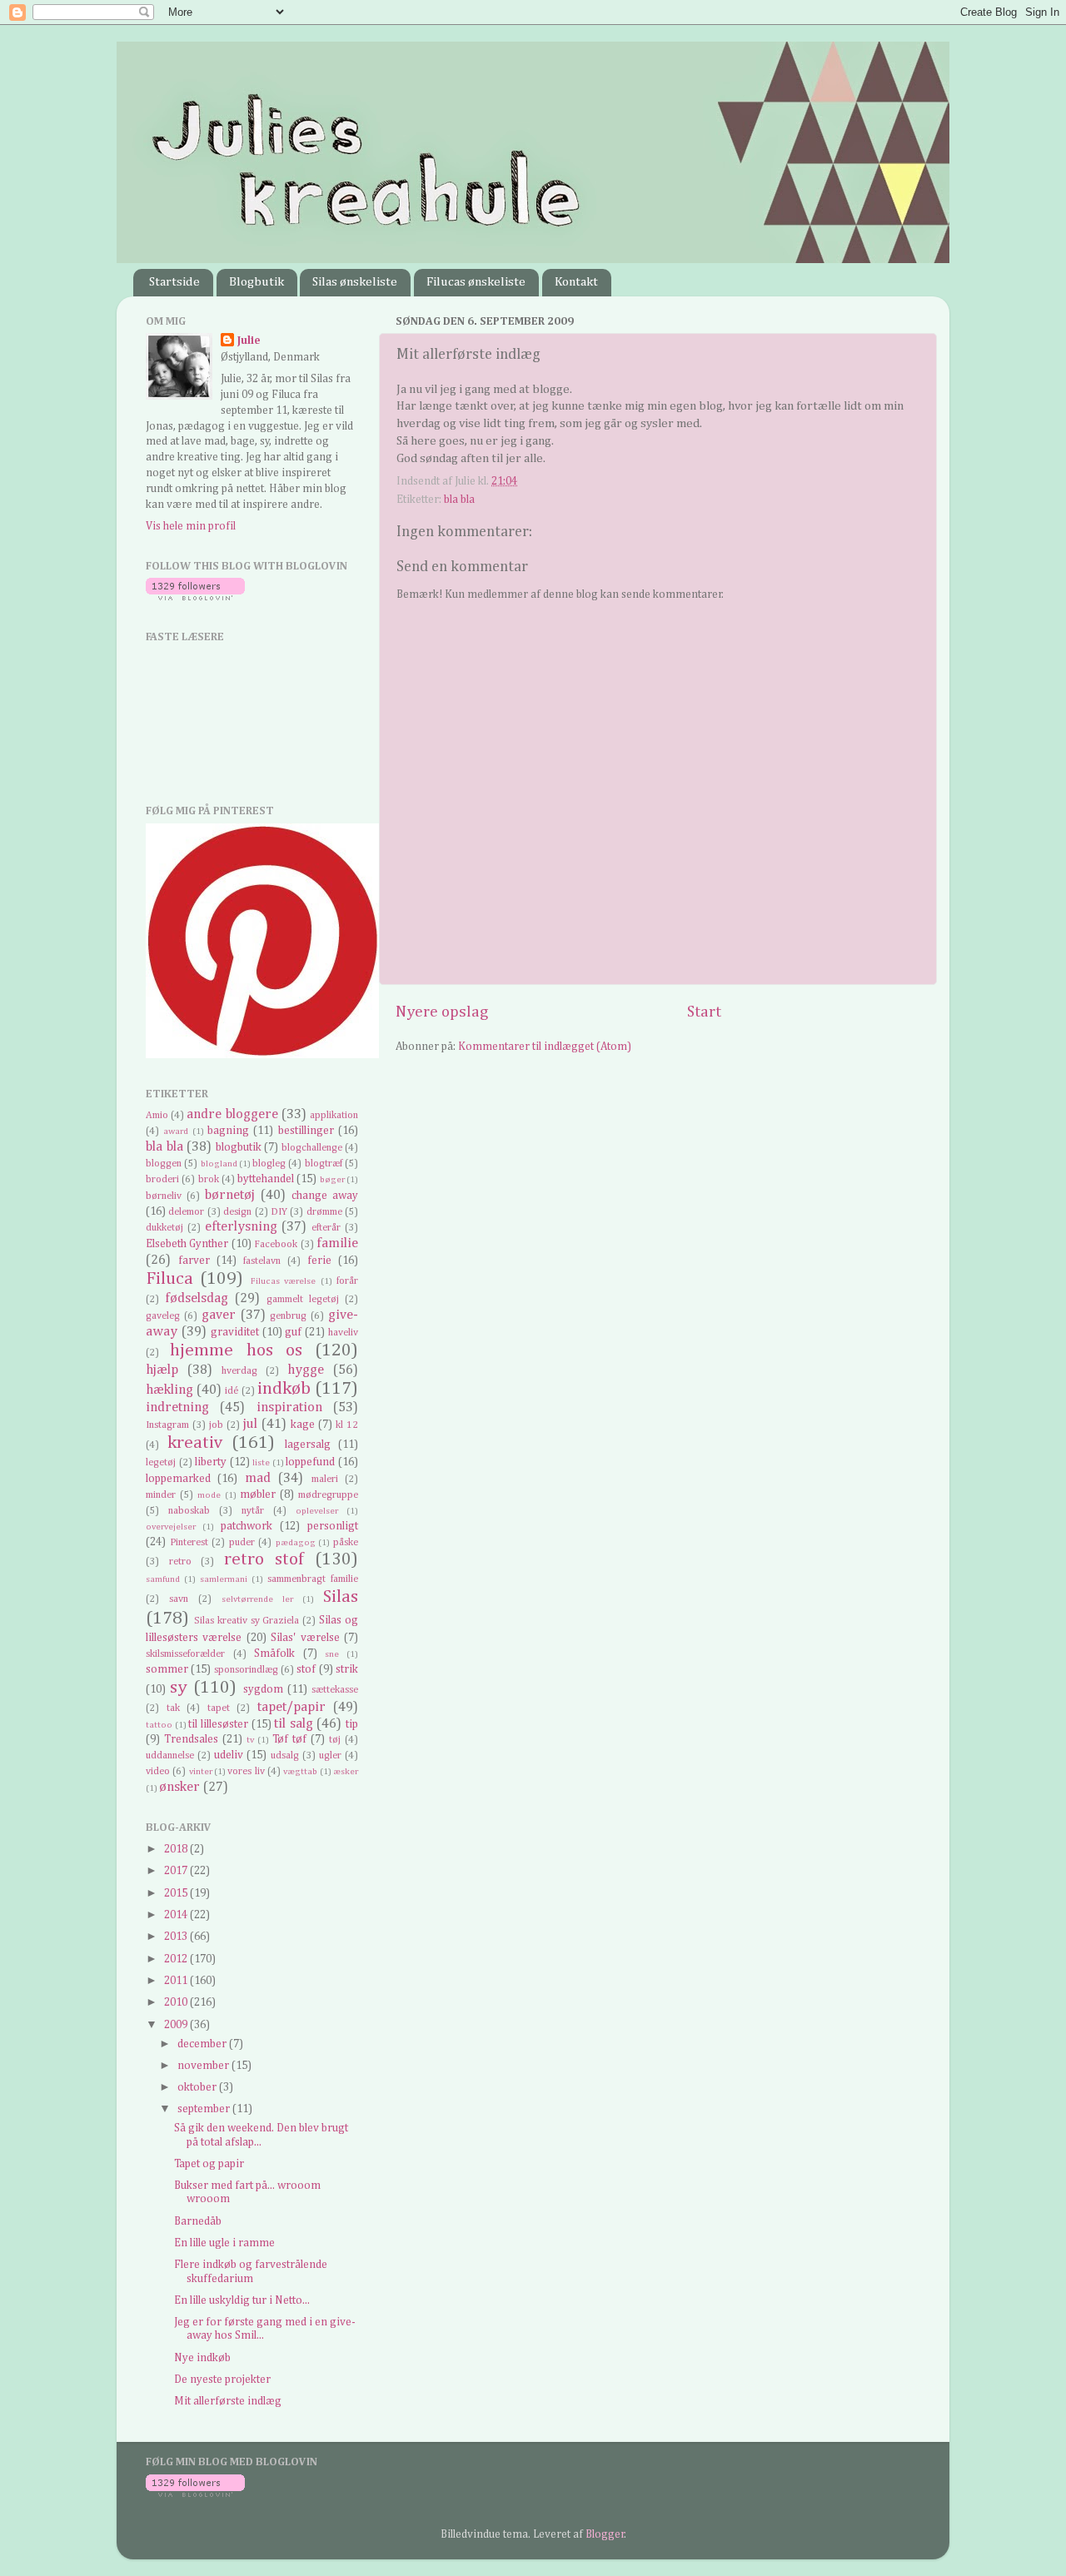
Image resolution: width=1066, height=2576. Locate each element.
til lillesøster (218, 1724)
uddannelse (170, 1756)
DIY (279, 1212)
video (158, 1772)
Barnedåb (198, 2221)
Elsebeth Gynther (187, 1244)
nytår (253, 1511)
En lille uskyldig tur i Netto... (242, 2300)
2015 (177, 1893)
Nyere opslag (442, 1012)
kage (303, 1425)
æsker (346, 1772)
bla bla (459, 500)
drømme (324, 1212)
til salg (294, 1724)
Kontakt (576, 282)
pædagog (296, 1543)
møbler (258, 1494)
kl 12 (347, 1425)
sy (179, 1688)
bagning (228, 1131)
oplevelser (317, 1511)
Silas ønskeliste (355, 282)
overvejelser (171, 1527)
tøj (335, 1740)
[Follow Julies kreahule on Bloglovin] (195, 597)
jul (250, 1424)
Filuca (169, 1279)
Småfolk (274, 1654)
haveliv (343, 1333)
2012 (177, 1959)
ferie (319, 1261)
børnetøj (230, 1195)
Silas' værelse (305, 1638)
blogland (219, 1164)
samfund (163, 1579)
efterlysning (241, 1227)
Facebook (276, 1245)
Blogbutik (257, 282)
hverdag (239, 1371)
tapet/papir (291, 1707)
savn (179, 1599)
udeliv (229, 1755)
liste (261, 1463)
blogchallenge (312, 1148)
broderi (162, 1180)
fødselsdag (197, 1298)
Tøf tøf (289, 1739)
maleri (325, 1479)
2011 (177, 1981)
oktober (198, 2087)
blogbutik (239, 1147)
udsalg (285, 1756)
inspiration (289, 1407)
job (216, 1425)
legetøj (161, 1463)
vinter (201, 1772)
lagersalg (308, 1445)
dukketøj (164, 1228)
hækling (169, 1390)
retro (180, 1562)
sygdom (263, 1689)
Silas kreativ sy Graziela (247, 1621)
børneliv (164, 1196)
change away (325, 1196)
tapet (219, 1708)
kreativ (195, 1443)
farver (194, 1261)
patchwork (247, 1526)
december (203, 2044)
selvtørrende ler (257, 1599)
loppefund (310, 1462)
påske (346, 1543)
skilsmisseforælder (185, 1654)
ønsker (179, 1787)
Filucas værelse (283, 1281)
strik (347, 1669)
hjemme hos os (236, 1350)
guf (293, 1332)
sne (332, 1654)
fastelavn (262, 1261)
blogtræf (324, 1164)
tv (250, 1740)
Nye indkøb (202, 2358)
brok (209, 1180)
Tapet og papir (209, 2164)
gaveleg (163, 1316)
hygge (306, 1370)
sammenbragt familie (313, 1579)
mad (258, 1478)
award (176, 1131)
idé (232, 1391)
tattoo (159, 1725)
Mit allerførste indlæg (228, 2401)
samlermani (224, 1579)
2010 (177, 2002)
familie (337, 1243)
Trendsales (191, 1739)
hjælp (162, 1370)
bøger (332, 1180)
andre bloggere (232, 1114)
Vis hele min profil (191, 526)
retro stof (264, 1559)
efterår (326, 1228)
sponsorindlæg (246, 1670)
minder (161, 1495)
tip (352, 1724)
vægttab (300, 1772)
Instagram (167, 1425)
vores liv (246, 1772)
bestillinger (306, 1131)
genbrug (288, 1316)
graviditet (235, 1332)
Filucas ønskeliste (476, 282)
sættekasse (335, 1690)
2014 (177, 1915)
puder (242, 1543)
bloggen (164, 1164)
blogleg (269, 1164)
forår (347, 1281)
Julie (249, 341)
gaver (219, 1315)
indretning (177, 1407)
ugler (330, 1756)
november (204, 2066)
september (205, 2109)
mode (209, 1495)
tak (173, 1708)
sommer (167, 1669)
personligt (333, 1526)
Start (704, 1012)
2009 (177, 2025)
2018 (177, 1849)
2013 (177, 1937)
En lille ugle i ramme (224, 2243)
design (237, 1212)
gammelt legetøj (303, 1300)
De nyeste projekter (222, 2380)
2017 (177, 1871)
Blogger (605, 2534)
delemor (186, 1212)
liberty (211, 1462)
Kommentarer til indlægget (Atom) (545, 1047)
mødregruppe (328, 1495)
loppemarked (178, 1479)
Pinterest (189, 1543)
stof (306, 1669)
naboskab (189, 1511)
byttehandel (266, 1179)
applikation (334, 1116)
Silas (341, 1597)
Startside (174, 282)
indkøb (284, 1389)
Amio (157, 1116)
